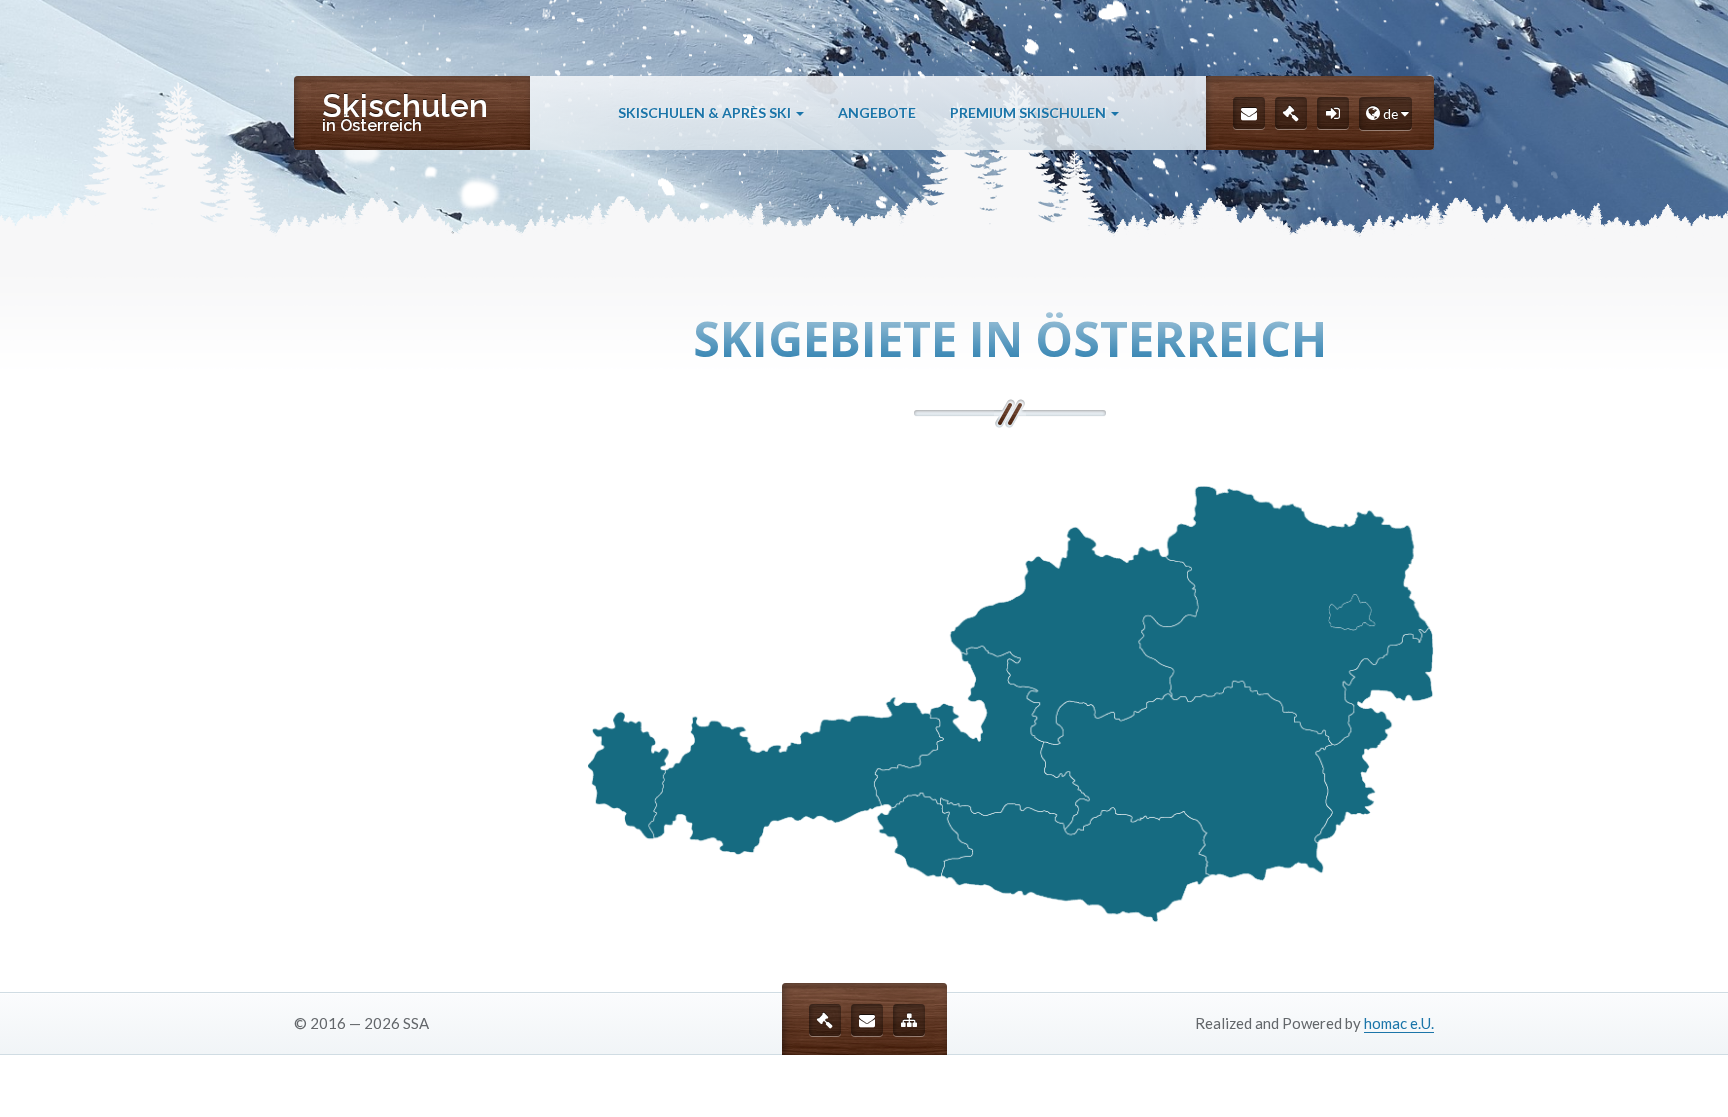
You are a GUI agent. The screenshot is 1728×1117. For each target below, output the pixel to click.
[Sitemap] (909, 1020)
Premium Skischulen (1029, 112)
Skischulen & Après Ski (706, 112)
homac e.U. (1399, 1023)
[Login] (1333, 113)
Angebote (877, 112)
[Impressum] (1291, 113)
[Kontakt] (1249, 113)
